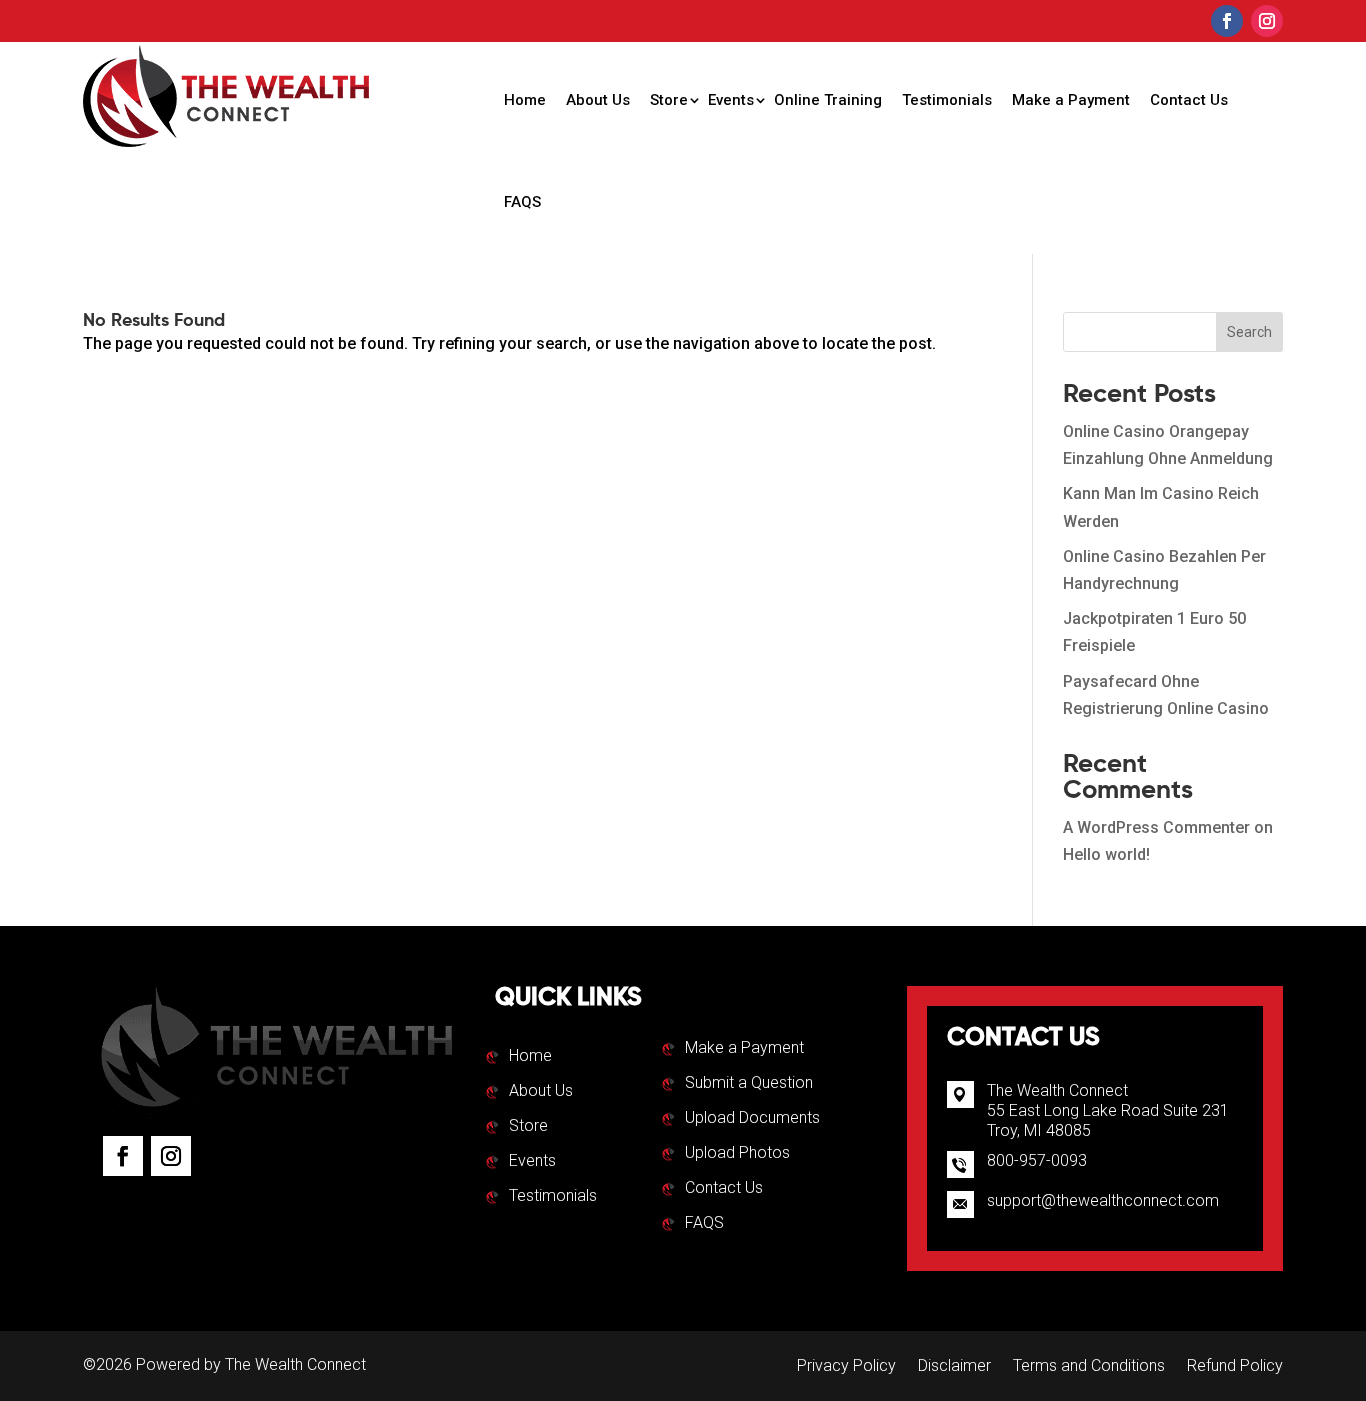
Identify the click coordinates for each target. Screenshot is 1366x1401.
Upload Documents (752, 1119)
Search (1249, 332)
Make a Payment (1071, 100)
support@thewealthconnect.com (1103, 1200)
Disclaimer (954, 1367)
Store (669, 100)
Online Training (828, 100)
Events (731, 100)
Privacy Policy (846, 1367)
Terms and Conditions (1089, 1367)
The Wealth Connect (295, 1364)
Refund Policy (1235, 1367)
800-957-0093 (1037, 1160)
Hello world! (1106, 854)
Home (525, 100)
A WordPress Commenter (1156, 827)
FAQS (522, 202)
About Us (598, 100)
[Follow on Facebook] (1227, 21)
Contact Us (1189, 100)
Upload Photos (737, 1154)
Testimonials (947, 100)
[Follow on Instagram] (1267, 21)
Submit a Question (749, 1084)
